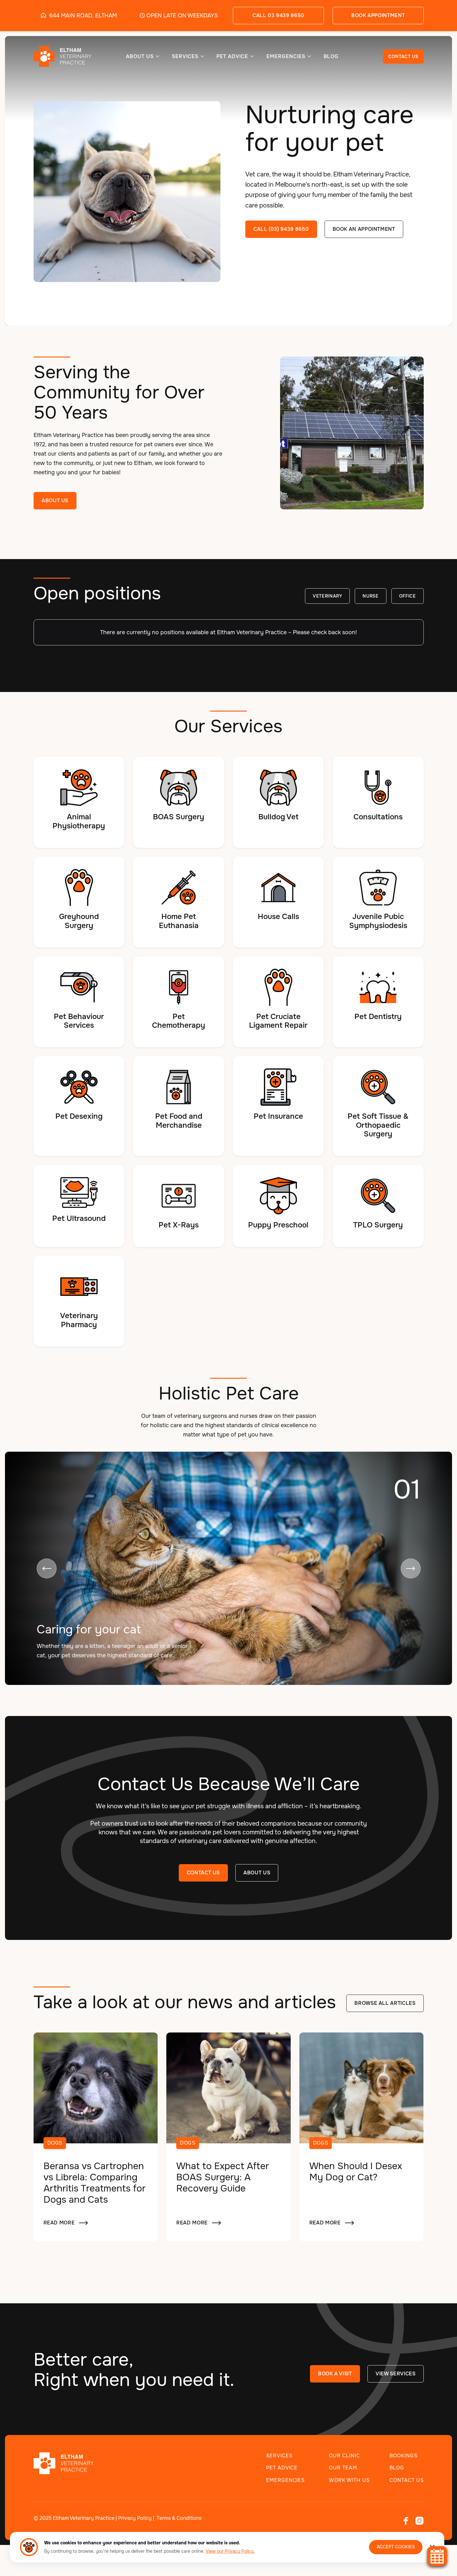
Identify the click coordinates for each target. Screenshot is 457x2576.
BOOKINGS (404, 2456)
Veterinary (327, 596)
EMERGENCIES (286, 2480)
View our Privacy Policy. (230, 2551)
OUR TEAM (343, 2468)
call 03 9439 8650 (278, 15)
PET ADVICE (282, 2468)
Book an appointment (364, 229)
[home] (58, 56)
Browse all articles (385, 2003)
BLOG (331, 57)
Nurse (370, 596)
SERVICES (279, 2456)
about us (257, 1873)
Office (408, 596)
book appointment (378, 15)
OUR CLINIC (344, 2456)
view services (395, 2374)
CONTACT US (403, 57)
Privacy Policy (135, 2518)
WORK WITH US (349, 2480)
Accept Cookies (396, 2547)
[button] (143, 56)
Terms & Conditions (179, 2518)
